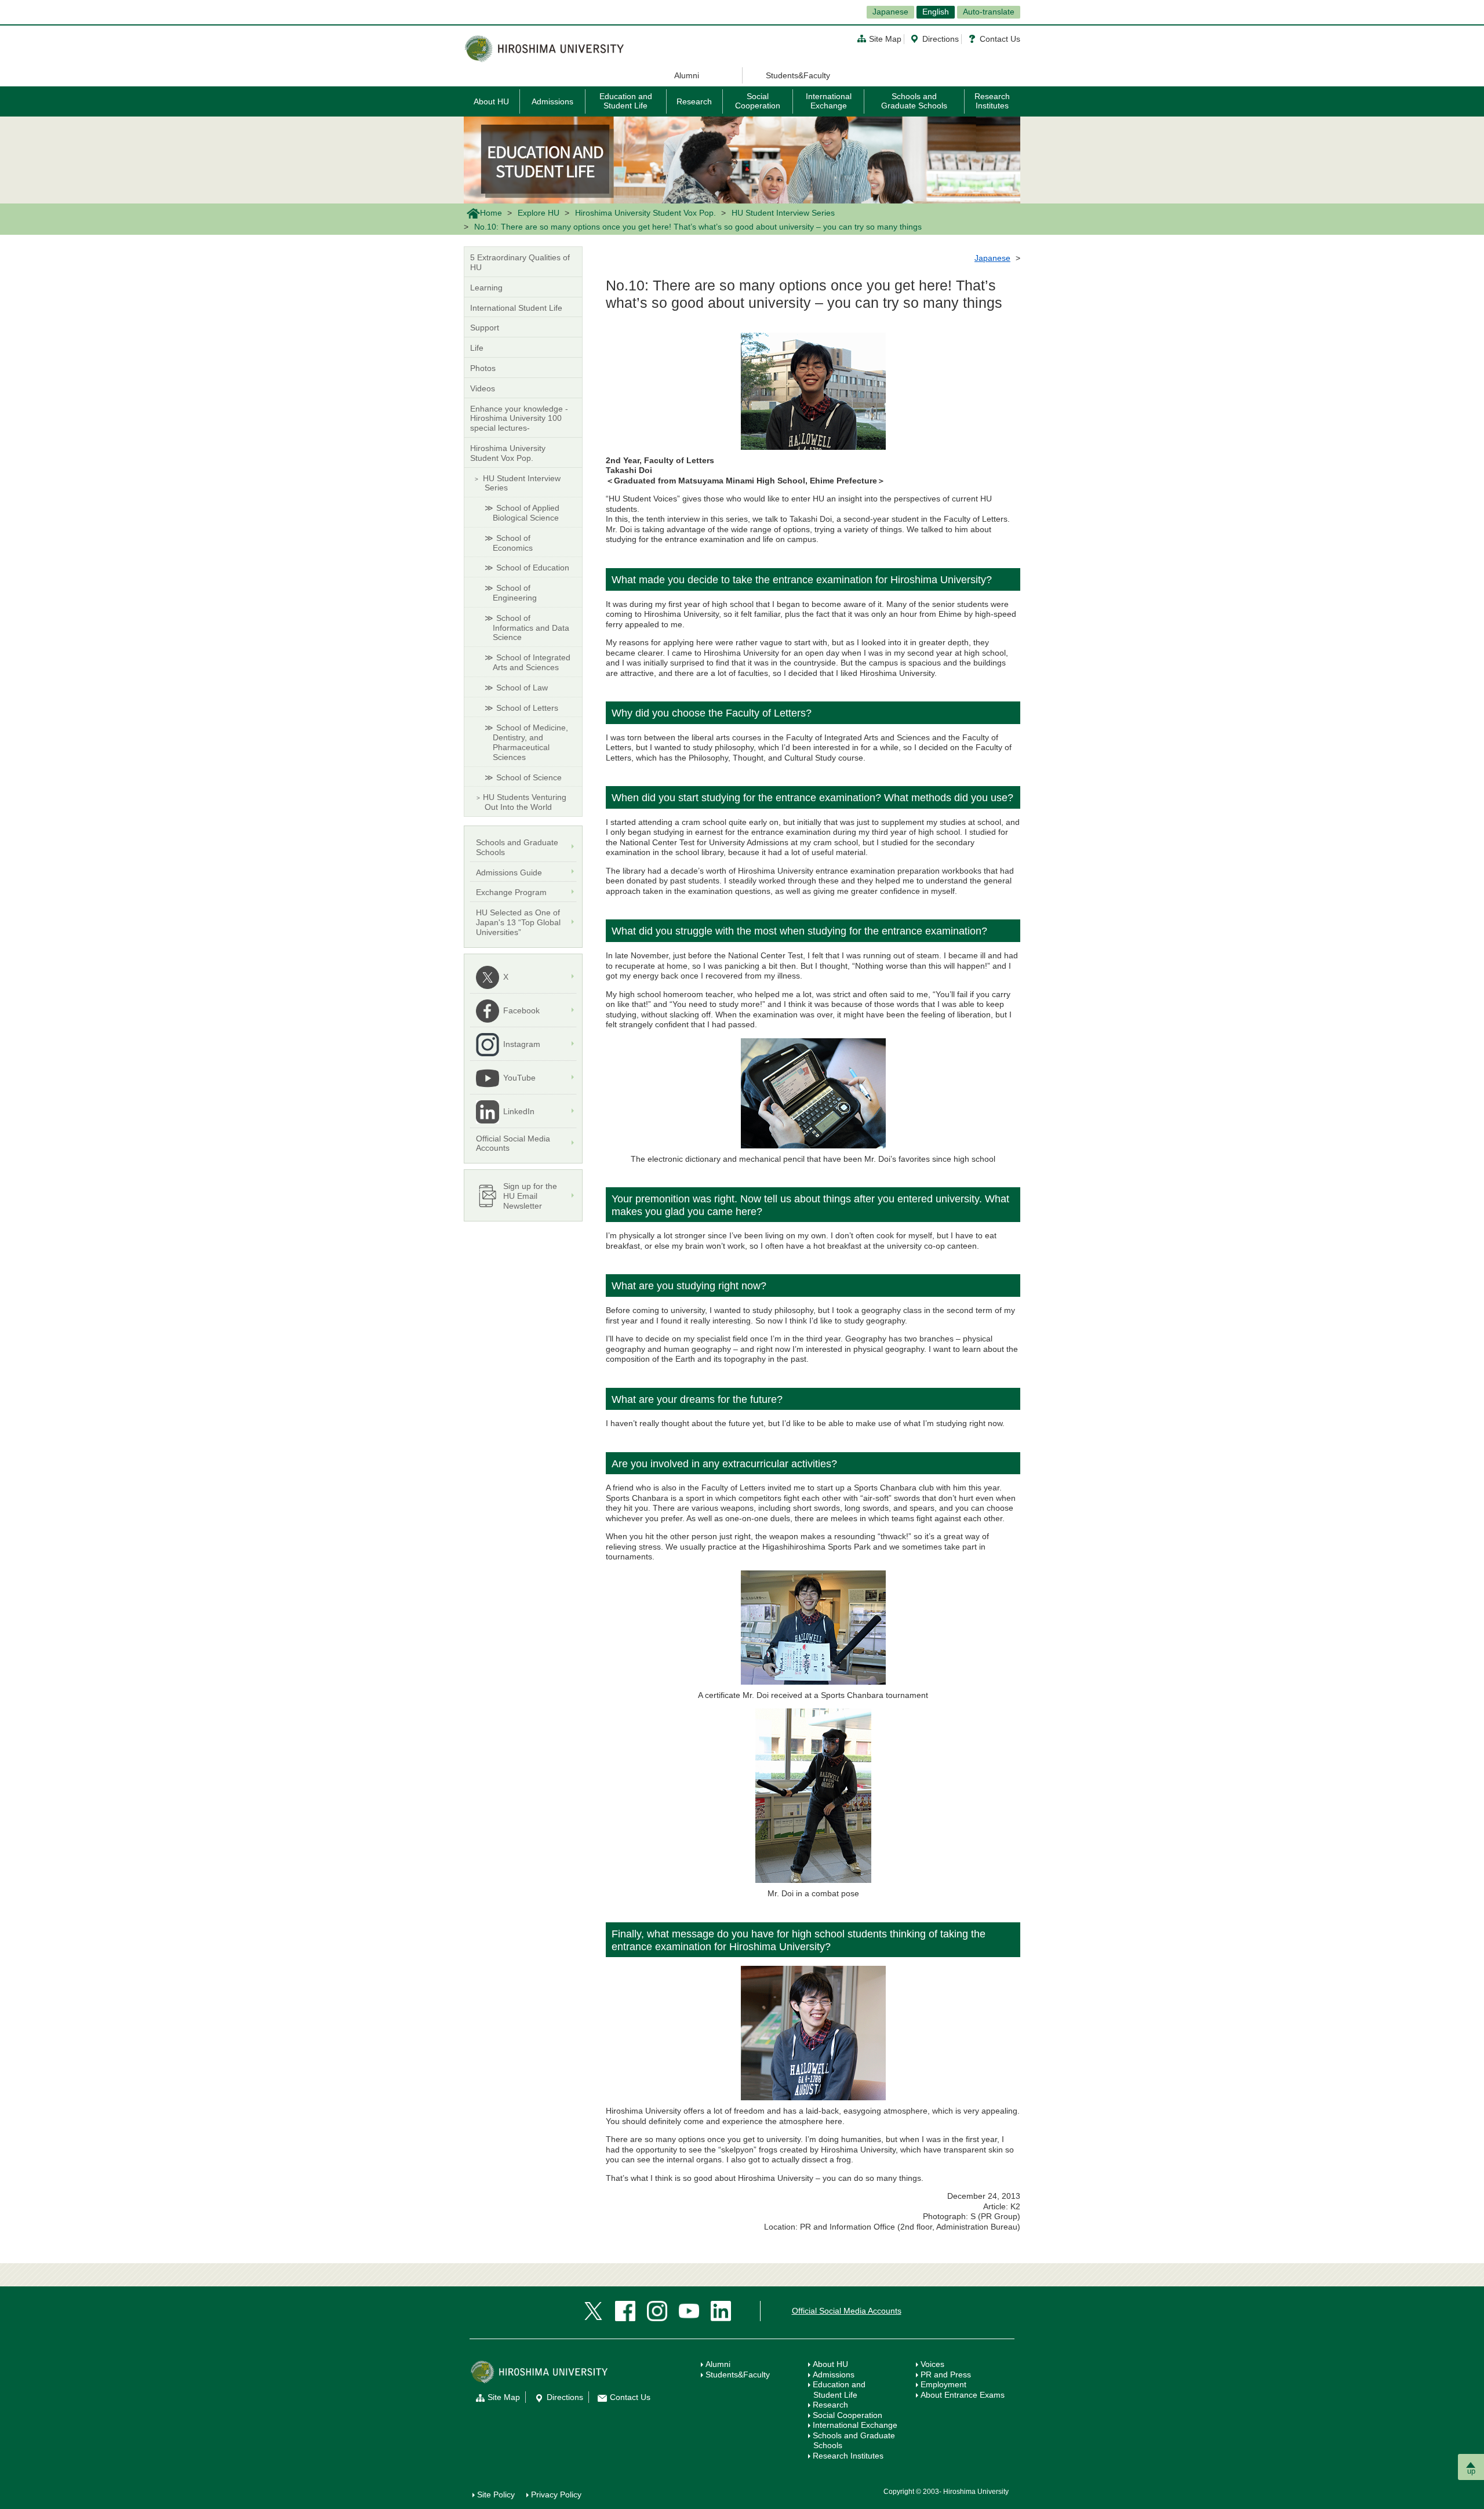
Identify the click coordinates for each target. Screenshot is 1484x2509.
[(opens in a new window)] (593, 2311)
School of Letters (527, 708)
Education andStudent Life (839, 2390)
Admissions (552, 101)
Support (485, 328)
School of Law (522, 688)
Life (477, 348)
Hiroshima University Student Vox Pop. (645, 213)
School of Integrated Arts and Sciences (532, 662)
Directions (941, 39)
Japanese (890, 12)
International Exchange (829, 101)
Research (694, 101)
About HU (491, 101)
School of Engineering (515, 593)
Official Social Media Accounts (847, 2311)
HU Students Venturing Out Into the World (525, 802)
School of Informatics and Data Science (531, 628)
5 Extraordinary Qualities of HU (520, 262)
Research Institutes (992, 101)
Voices (932, 2364)
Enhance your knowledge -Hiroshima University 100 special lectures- (519, 419)
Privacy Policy (556, 2495)
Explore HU (539, 213)
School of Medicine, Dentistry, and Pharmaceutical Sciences (530, 742)
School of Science (529, 777)
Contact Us (1000, 39)
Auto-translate (989, 12)
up (1471, 2471)
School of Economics (513, 543)
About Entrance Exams (963, 2395)
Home (491, 213)
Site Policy (496, 2495)
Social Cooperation (758, 101)
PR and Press (946, 2375)
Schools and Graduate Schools (914, 101)
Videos (483, 388)
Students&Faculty (798, 75)
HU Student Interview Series (783, 213)
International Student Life (516, 308)
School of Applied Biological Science (526, 513)
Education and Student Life (626, 101)
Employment (943, 2384)
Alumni (687, 75)
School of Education (533, 568)
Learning (486, 288)
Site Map (885, 39)
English (936, 12)
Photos (483, 368)
